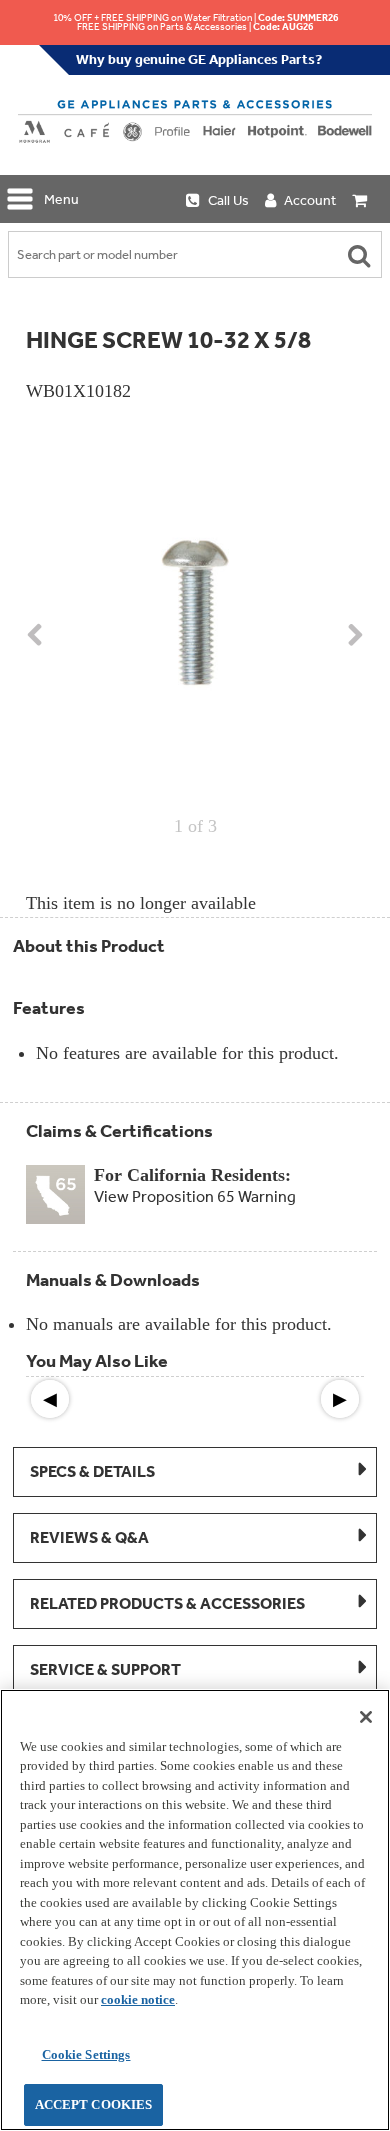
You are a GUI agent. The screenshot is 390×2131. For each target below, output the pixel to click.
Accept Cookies (94, 2104)
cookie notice (138, 1999)
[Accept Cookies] (366, 1717)
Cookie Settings (86, 2054)
